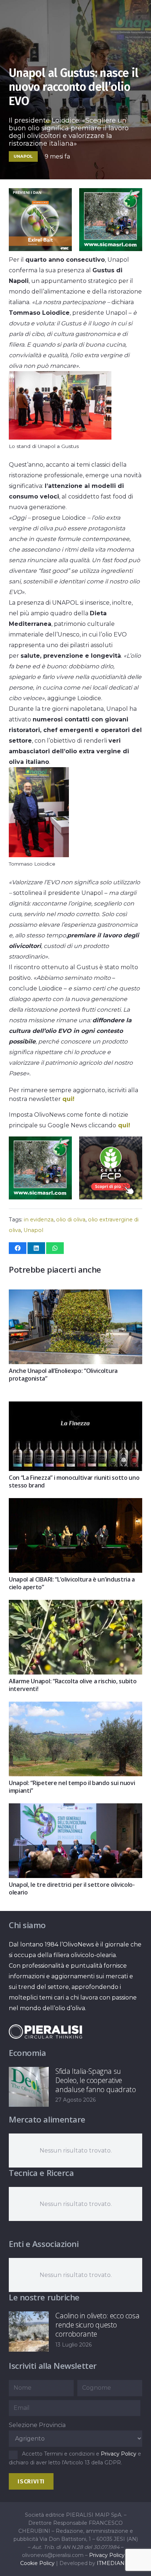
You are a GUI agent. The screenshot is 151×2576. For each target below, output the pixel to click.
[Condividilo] (18, 1248)
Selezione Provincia (37, 2425)
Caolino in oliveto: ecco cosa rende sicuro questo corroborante (97, 2325)
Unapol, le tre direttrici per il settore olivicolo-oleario (72, 1888)
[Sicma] (110, 249)
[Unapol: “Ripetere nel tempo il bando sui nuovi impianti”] (75, 1707)
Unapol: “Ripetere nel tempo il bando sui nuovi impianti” (72, 1787)
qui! (68, 1099)
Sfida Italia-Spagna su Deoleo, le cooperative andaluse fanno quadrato (95, 2080)
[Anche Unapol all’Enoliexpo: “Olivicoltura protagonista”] (75, 1295)
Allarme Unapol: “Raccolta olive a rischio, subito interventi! (73, 1685)
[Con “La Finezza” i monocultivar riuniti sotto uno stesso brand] (75, 1407)
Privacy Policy (119, 2454)
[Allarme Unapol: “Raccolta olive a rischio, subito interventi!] (75, 1605)
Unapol (33, 1230)
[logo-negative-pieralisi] (45, 2032)
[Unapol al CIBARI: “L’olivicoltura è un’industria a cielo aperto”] (75, 1503)
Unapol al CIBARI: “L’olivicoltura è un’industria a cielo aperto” (72, 1583)
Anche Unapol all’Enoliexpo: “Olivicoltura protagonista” (63, 1375)
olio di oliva (71, 1220)
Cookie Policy (37, 2563)
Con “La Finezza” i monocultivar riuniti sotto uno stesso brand (74, 1481)
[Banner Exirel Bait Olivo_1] (38, 249)
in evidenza (39, 1220)
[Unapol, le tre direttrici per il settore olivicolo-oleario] (75, 1809)
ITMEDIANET (114, 2563)
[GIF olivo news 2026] (110, 1197)
